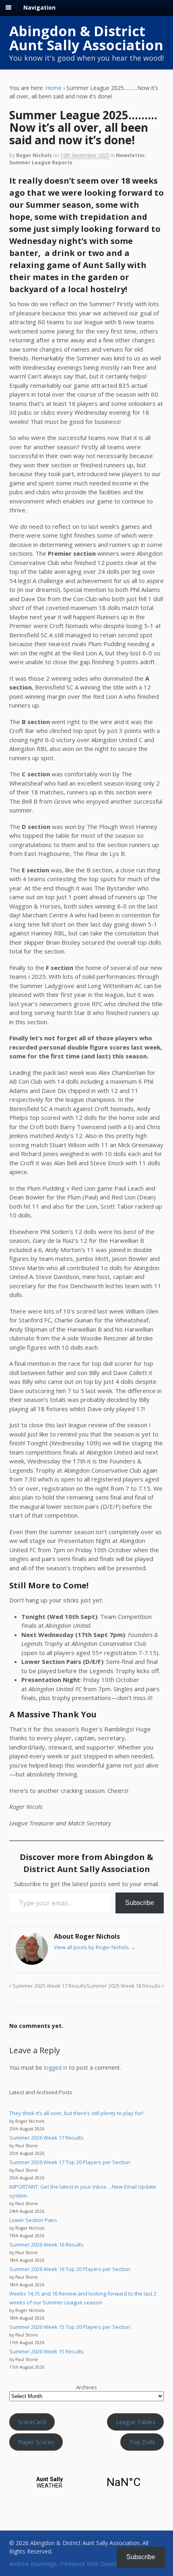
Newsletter (131, 155)
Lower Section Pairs (33, 2220)
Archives (86, 2387)
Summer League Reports (41, 163)
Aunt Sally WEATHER (87, 2482)
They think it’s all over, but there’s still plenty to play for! (76, 2113)
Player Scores (36, 2442)
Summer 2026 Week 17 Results (46, 2138)
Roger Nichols (34, 155)
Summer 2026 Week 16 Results (46, 2245)
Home (54, 88)
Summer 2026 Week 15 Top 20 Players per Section (70, 2327)
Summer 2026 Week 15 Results (46, 2351)
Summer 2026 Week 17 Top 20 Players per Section (70, 2162)
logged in (56, 2068)
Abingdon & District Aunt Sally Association (86, 38)
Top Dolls (142, 2442)
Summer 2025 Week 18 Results (124, 1986)
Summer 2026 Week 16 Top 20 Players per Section (70, 2269)
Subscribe (140, 1903)
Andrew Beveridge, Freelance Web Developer (68, 2564)
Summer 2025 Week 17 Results (49, 1986)
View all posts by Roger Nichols (95, 1947)
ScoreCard (32, 2422)
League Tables (136, 2422)
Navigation (39, 7)
